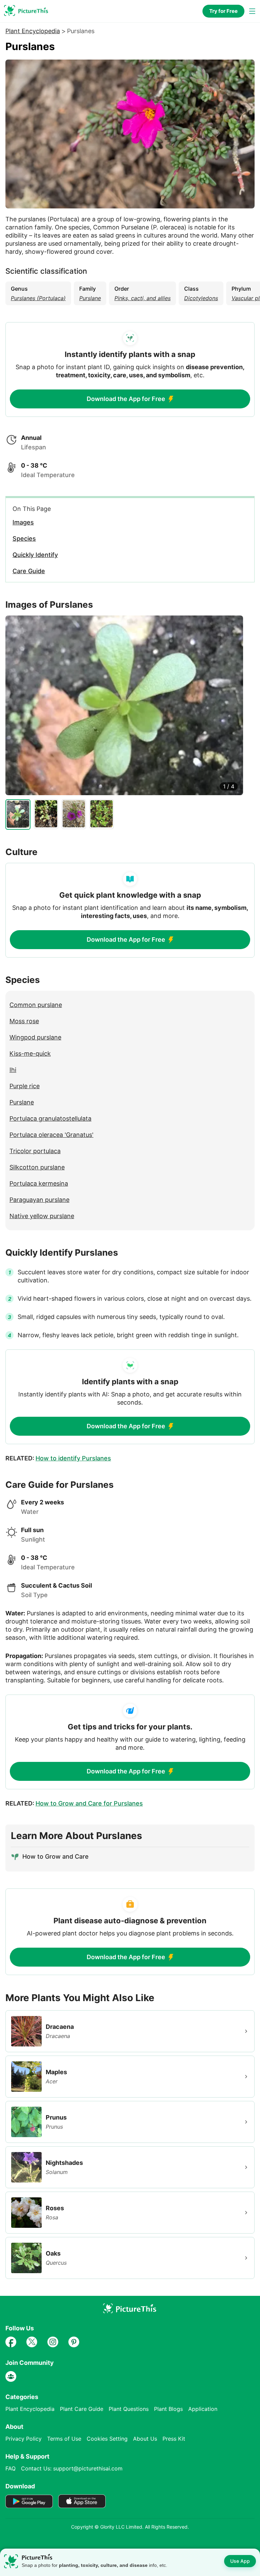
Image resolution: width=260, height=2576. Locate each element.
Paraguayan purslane (39, 1200)
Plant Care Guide (82, 2409)
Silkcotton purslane (37, 1167)
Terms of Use (64, 2439)
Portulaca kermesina (39, 1183)
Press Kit (174, 2439)
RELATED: (58, 1458)
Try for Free (223, 11)
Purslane (22, 1102)
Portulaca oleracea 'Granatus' (51, 1135)
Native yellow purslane (42, 1216)
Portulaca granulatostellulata (50, 1118)
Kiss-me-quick (30, 1054)
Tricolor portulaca (35, 1151)
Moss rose (24, 1021)
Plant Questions (129, 2409)
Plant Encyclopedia (33, 31)
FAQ (10, 2468)
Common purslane (36, 1005)
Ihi (13, 1070)
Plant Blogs (168, 2409)
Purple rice (25, 1086)
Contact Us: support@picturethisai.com (72, 2468)
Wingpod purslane (35, 1037)
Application (203, 2409)
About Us (145, 2439)
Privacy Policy (24, 2439)
